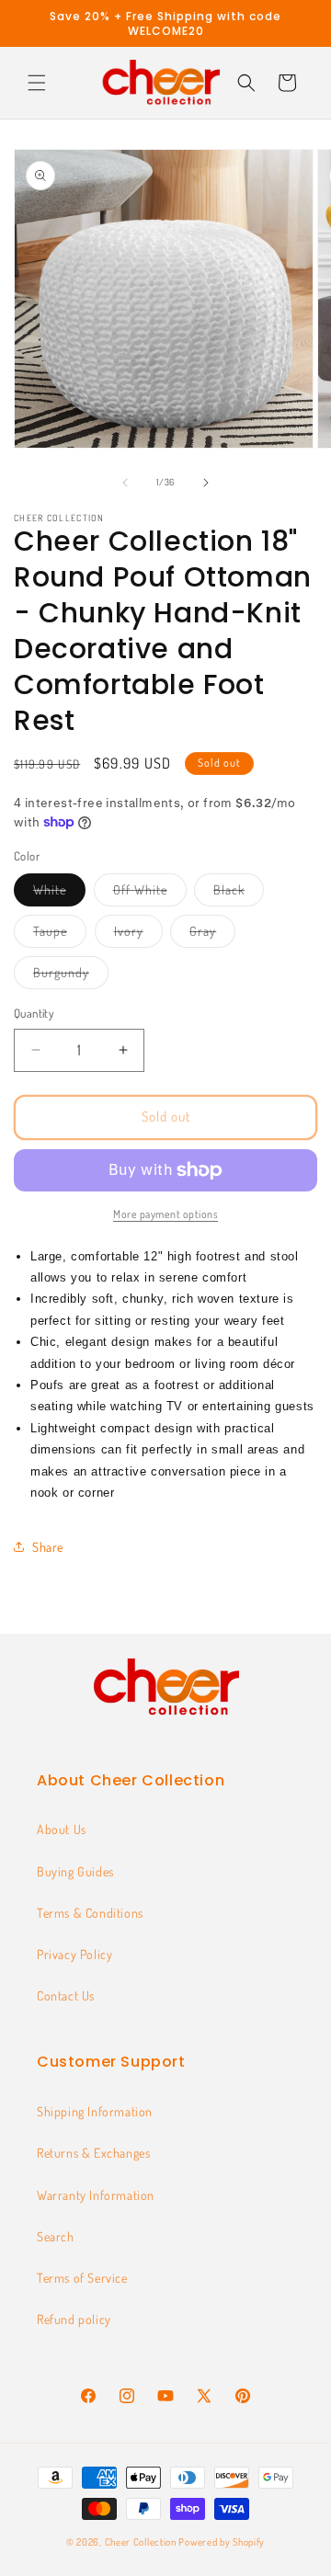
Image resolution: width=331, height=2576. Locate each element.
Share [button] (48, 1547)
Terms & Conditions (90, 1913)
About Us (62, 1829)
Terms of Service (82, 2278)
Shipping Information (95, 2111)
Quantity (34, 1013)
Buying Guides (75, 1871)
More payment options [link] (165, 1214)
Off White (150, 894)
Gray (212, 935)
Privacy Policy (74, 1954)
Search (56, 2236)
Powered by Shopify (222, 2542)
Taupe (60, 935)
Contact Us (66, 1995)
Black (239, 894)
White (59, 894)
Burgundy (71, 976)
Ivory (138, 935)
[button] (37, 83)
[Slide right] (206, 483)
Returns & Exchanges (93, 2153)
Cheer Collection (141, 2542)
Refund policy (74, 2319)
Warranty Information (96, 2195)
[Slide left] (125, 483)
